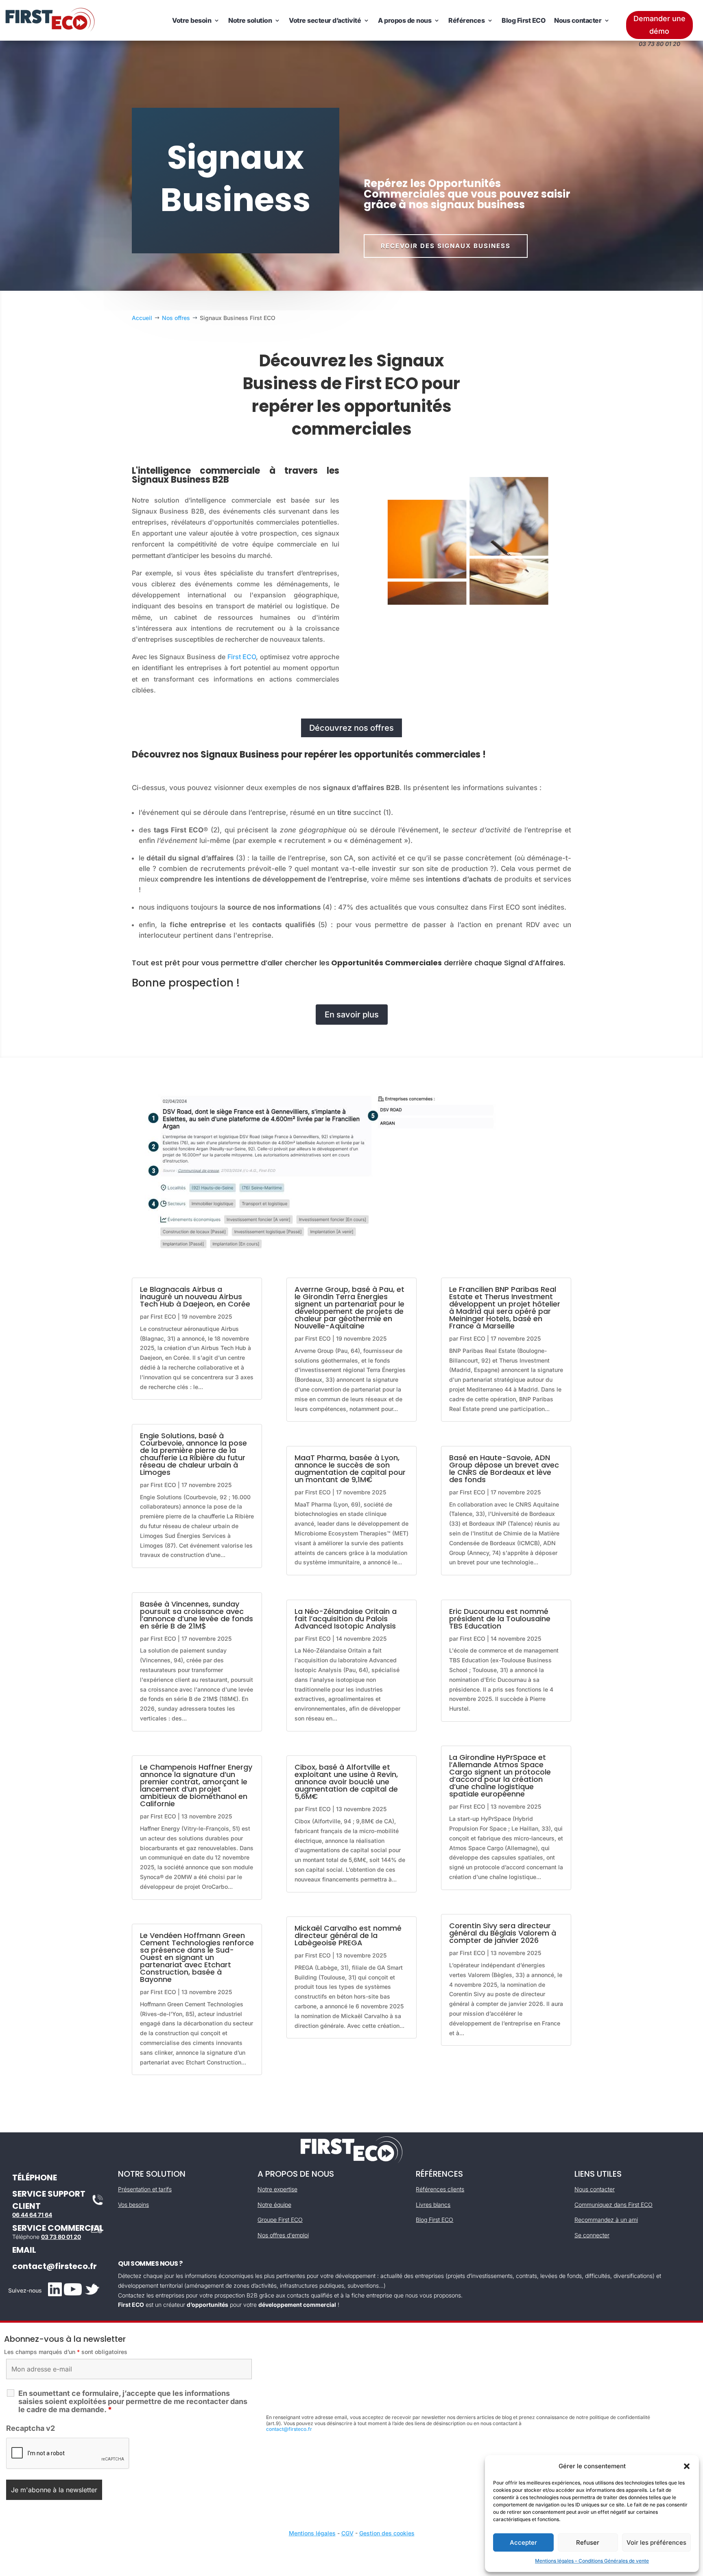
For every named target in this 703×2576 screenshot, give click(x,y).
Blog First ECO (523, 20)
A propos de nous (405, 20)
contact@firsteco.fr (55, 2266)
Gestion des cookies (387, 2533)
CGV (347, 2533)
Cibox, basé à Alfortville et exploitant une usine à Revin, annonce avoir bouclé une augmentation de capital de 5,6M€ (346, 1782)
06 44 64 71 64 (32, 2215)
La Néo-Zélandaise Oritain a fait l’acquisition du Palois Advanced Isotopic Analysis (346, 1619)
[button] (687, 2466)
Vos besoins (133, 2205)
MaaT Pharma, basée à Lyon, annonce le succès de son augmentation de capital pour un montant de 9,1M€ (350, 1469)
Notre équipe (274, 2205)
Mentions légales (312, 2533)
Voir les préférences (656, 2542)
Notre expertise (277, 2189)
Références (466, 20)
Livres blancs (433, 2205)
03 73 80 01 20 (61, 2237)
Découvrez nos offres (351, 728)
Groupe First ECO (280, 2220)
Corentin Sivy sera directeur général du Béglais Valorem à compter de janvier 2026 (503, 1933)
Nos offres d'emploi (283, 2235)
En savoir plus (352, 1015)
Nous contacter (578, 20)
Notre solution (250, 20)
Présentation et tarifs (145, 2189)
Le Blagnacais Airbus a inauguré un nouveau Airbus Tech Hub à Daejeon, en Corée (195, 1297)
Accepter (523, 2542)
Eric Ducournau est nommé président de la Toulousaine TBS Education (500, 1619)
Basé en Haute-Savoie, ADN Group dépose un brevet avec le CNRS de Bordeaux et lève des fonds (504, 1469)
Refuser (588, 2542)
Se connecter (592, 2235)
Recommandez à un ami (606, 2220)
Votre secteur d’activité (325, 20)
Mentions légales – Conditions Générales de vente (592, 2561)
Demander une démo (659, 25)
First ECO (242, 657)
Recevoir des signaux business (446, 246)
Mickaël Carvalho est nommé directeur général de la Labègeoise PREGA (348, 1935)
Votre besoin (192, 20)
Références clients (440, 2189)
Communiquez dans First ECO (613, 2205)
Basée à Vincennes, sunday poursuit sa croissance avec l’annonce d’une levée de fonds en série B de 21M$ (196, 1615)
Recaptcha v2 (31, 2428)
